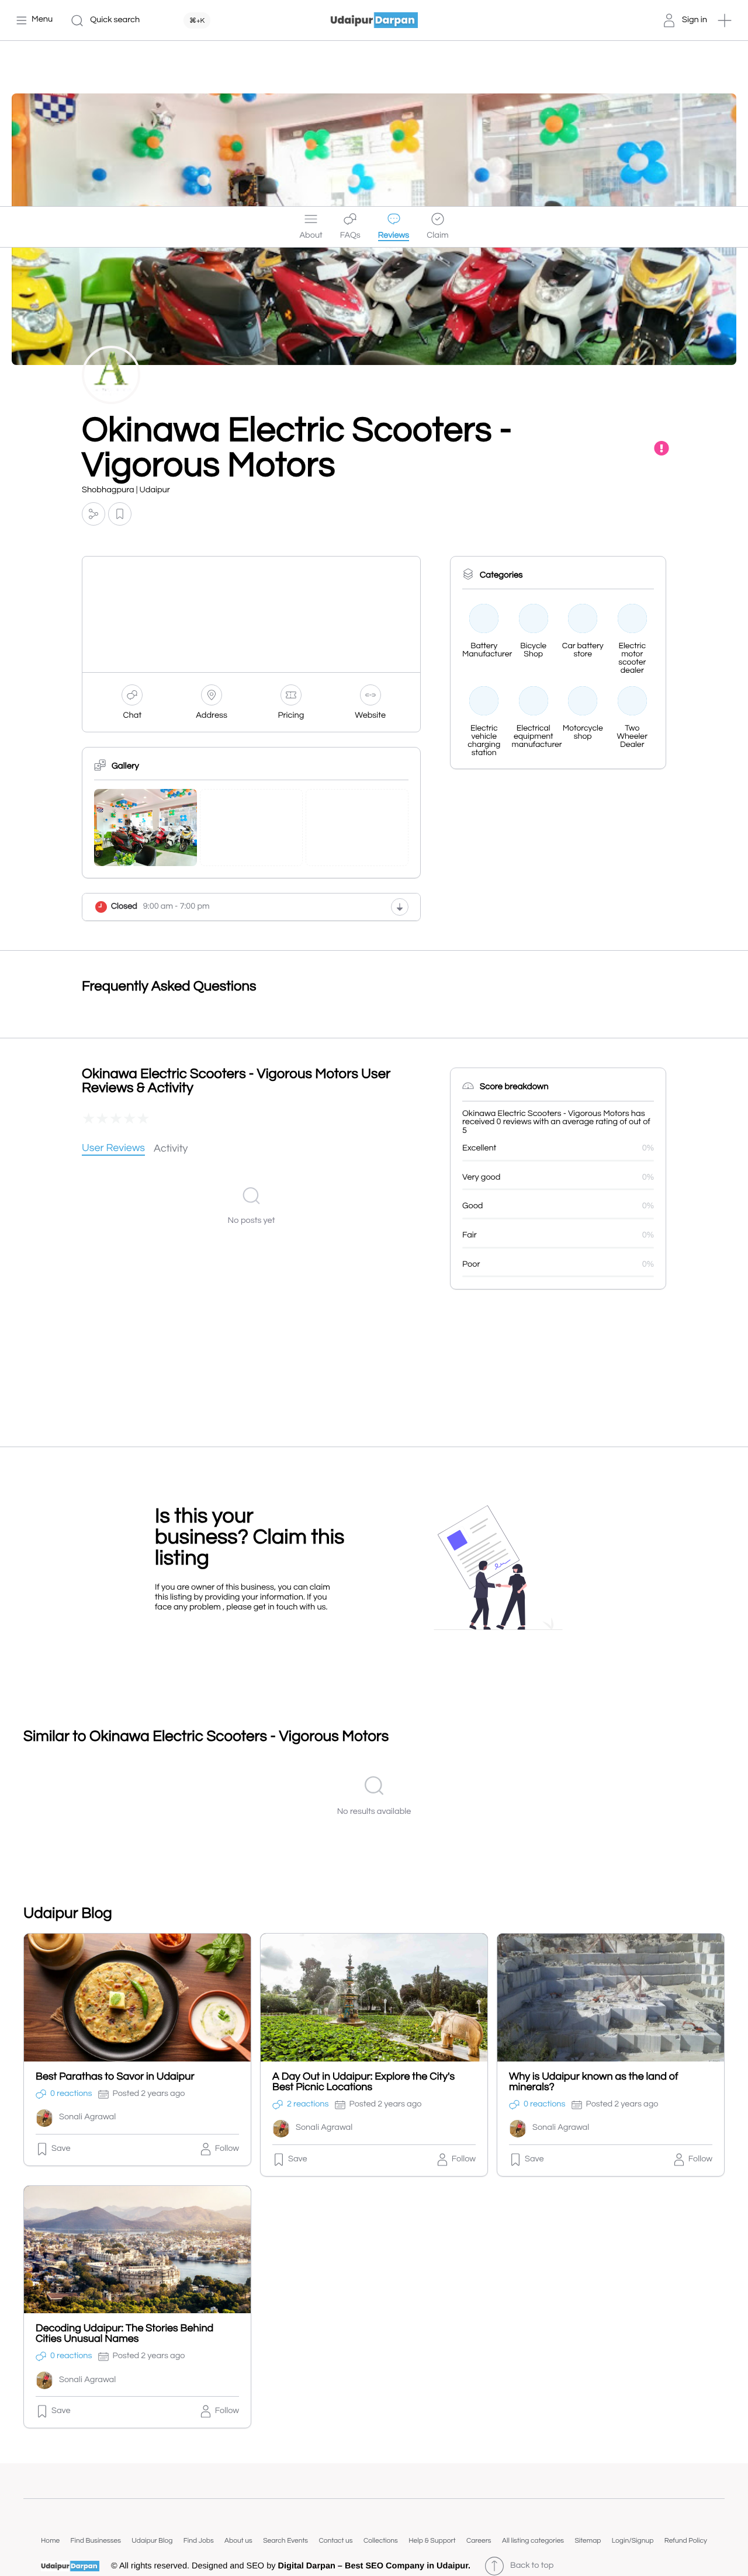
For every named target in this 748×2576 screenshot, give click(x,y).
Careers (479, 2541)
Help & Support (432, 2541)
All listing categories (533, 2541)
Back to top (532, 2566)
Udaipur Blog (152, 2541)
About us (238, 2541)
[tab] (113, 1149)
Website (370, 716)
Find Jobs (199, 2541)
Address (212, 716)
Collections (381, 2541)
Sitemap (588, 2541)
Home (50, 2541)
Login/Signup (633, 2541)
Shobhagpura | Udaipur (126, 490)
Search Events (285, 2541)
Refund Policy (686, 2541)
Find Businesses (96, 2541)
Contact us (335, 2541)
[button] (725, 20)
